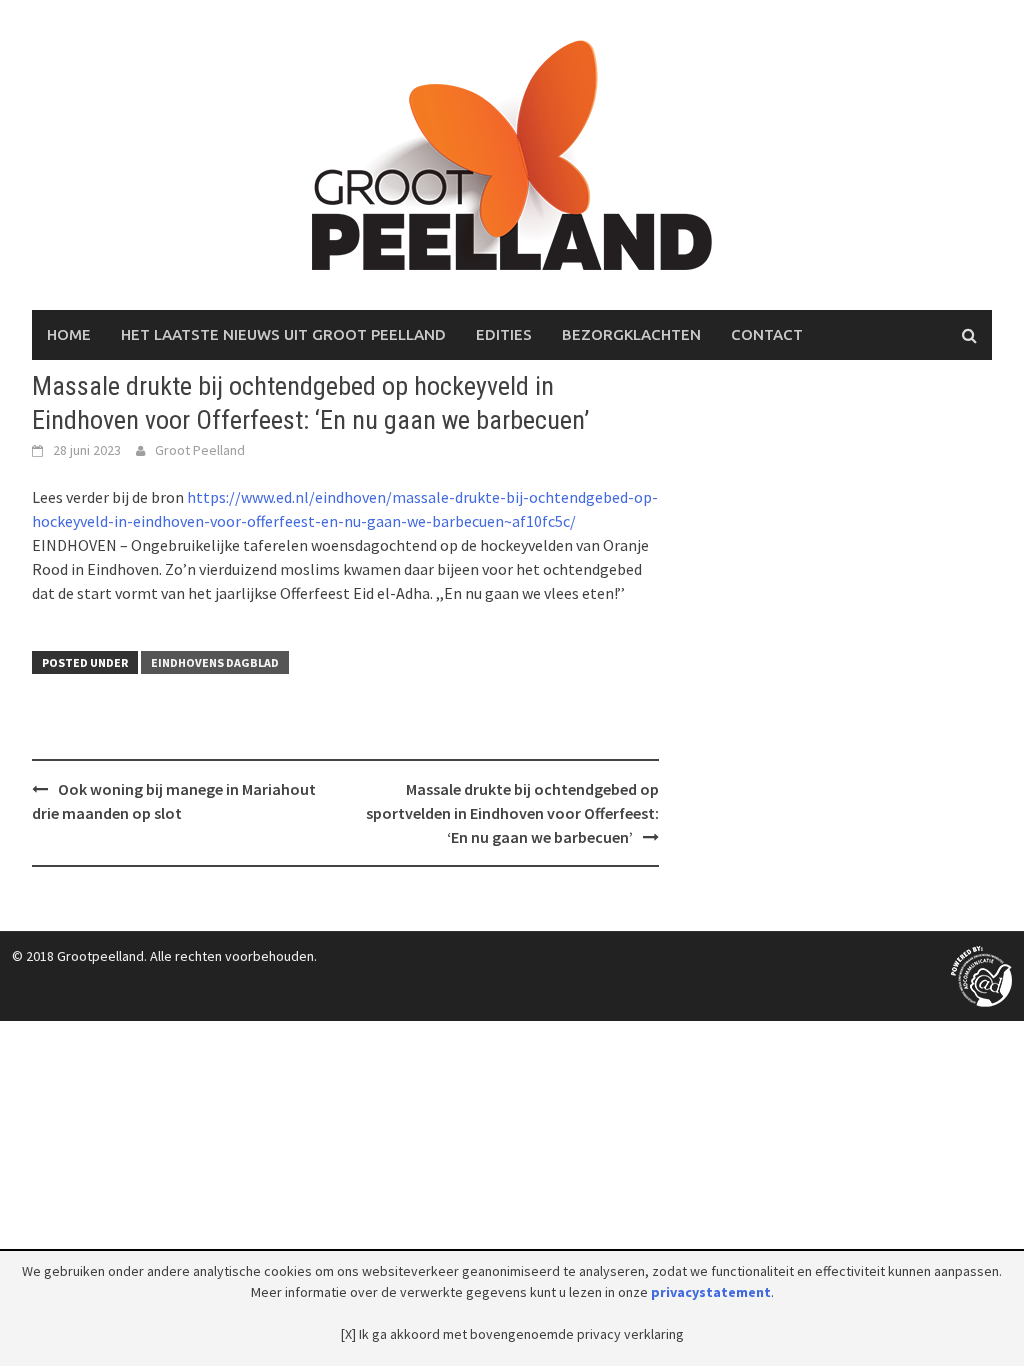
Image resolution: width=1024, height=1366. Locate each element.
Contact (767, 334)
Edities (504, 334)
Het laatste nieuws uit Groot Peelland (283, 334)
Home (69, 334)
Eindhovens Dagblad (215, 662)
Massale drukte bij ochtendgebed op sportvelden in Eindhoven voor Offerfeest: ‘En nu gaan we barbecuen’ (512, 813)
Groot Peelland (200, 450)
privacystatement (711, 1292)
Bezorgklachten (631, 334)
